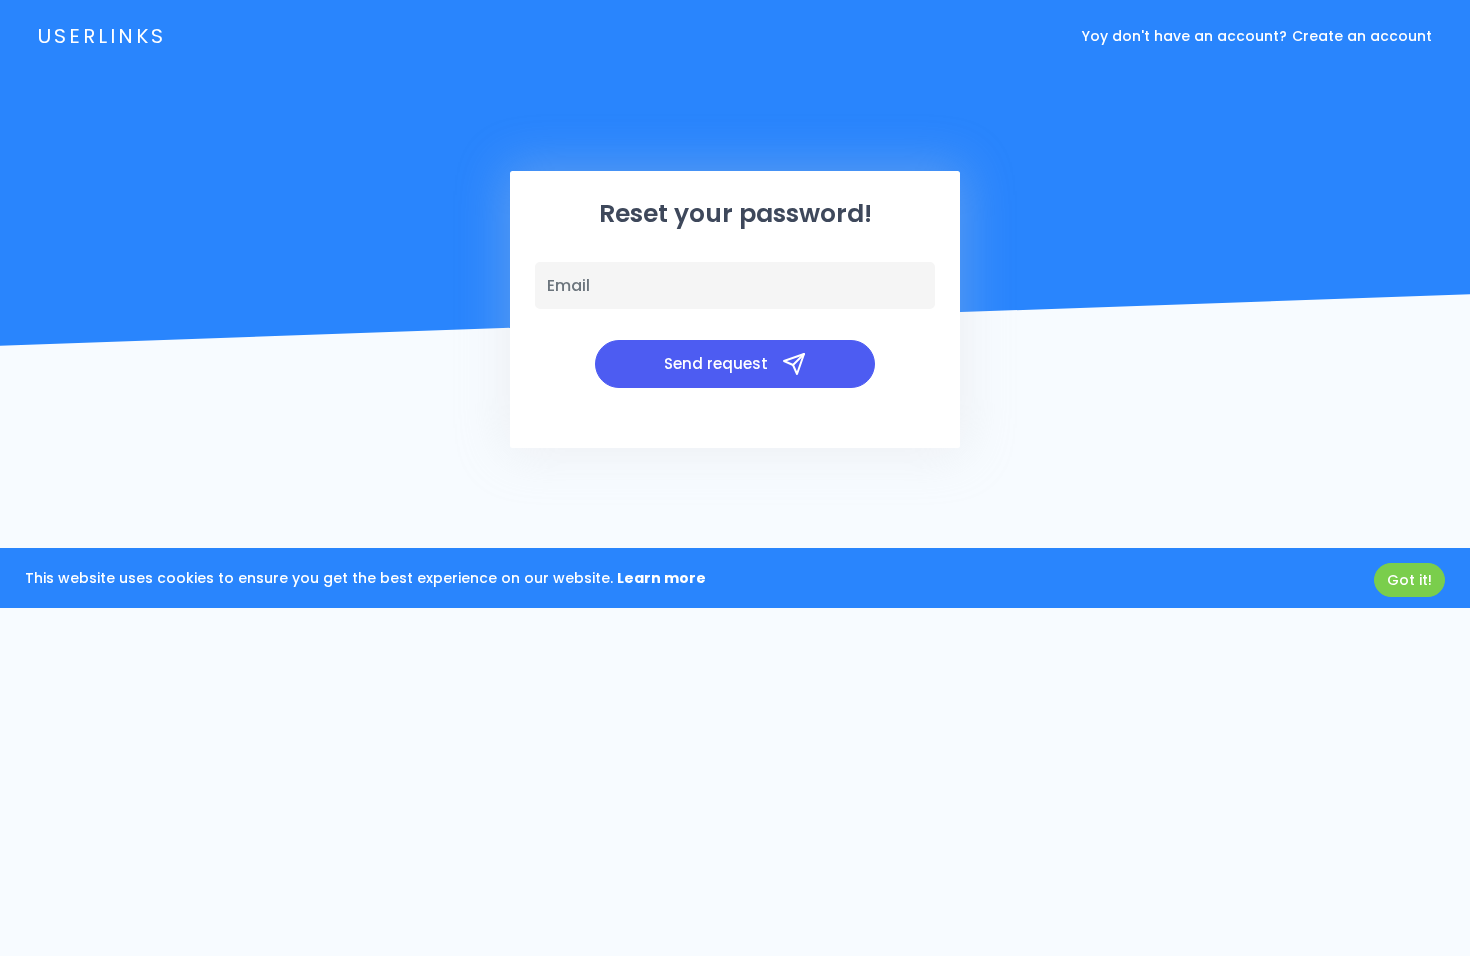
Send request (718, 363)
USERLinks (102, 36)
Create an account (1362, 36)
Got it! (1409, 580)
